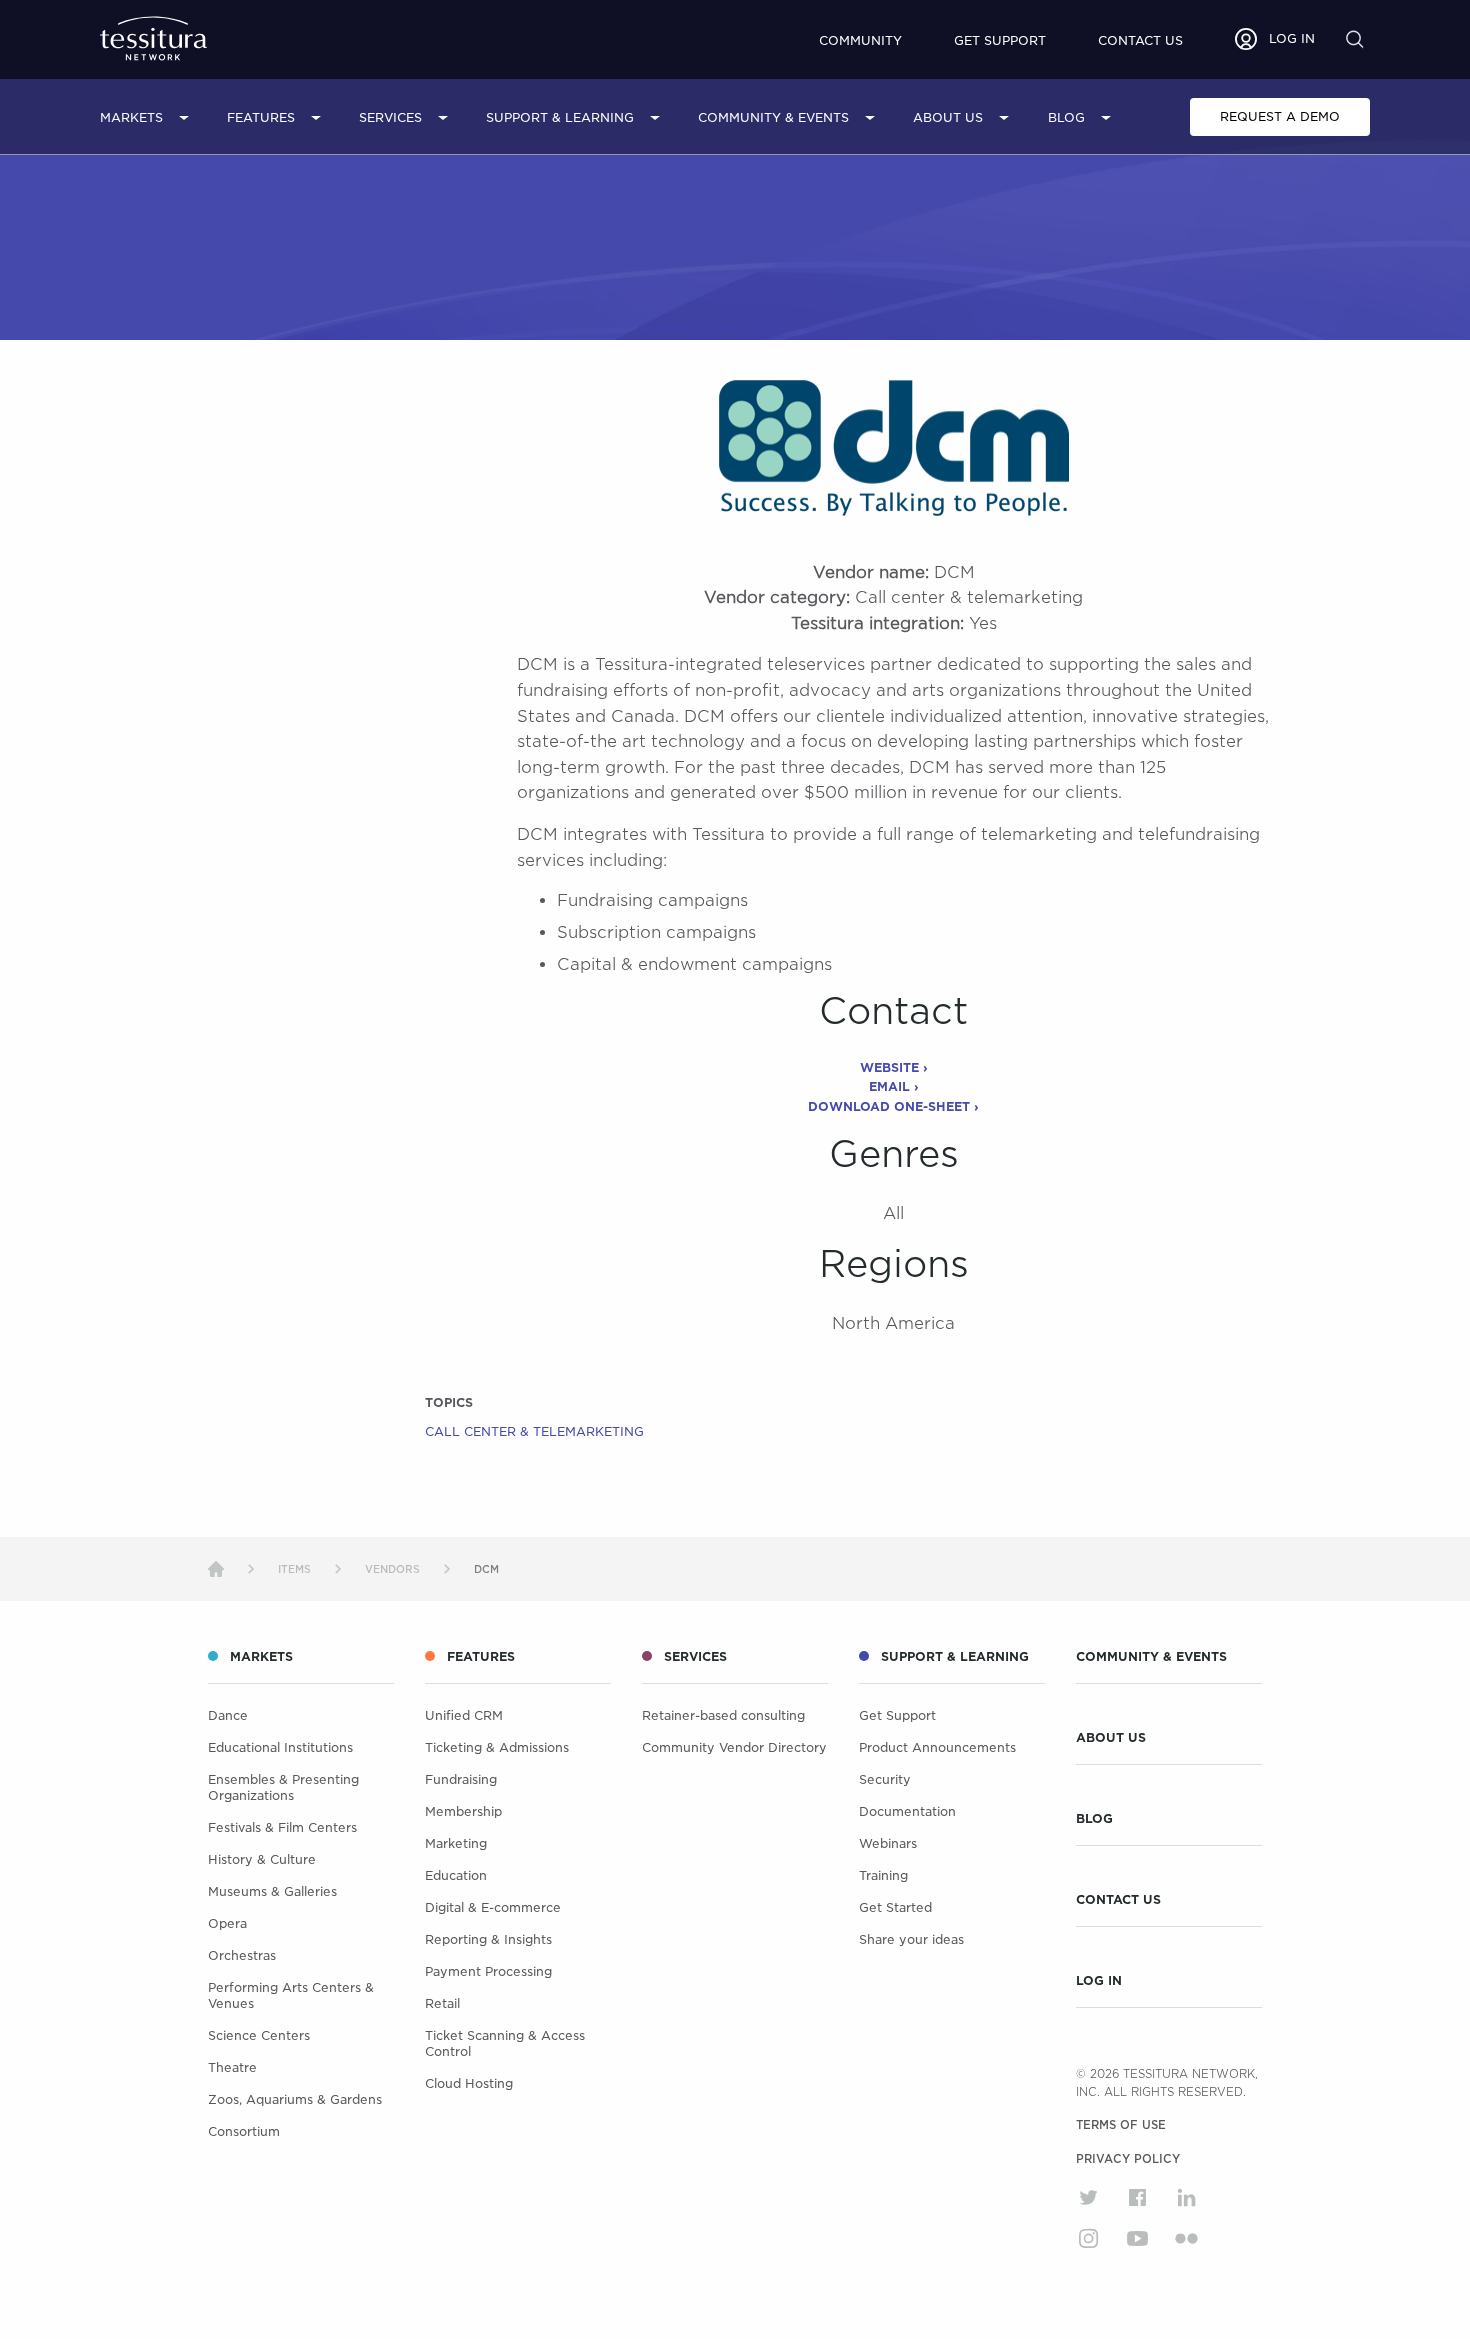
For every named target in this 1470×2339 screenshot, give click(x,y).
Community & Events (773, 117)
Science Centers (259, 2035)
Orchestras (242, 1955)
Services (390, 117)
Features (261, 117)
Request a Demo (1280, 116)
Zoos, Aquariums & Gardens (295, 2099)
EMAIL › (894, 1086)
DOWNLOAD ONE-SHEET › (893, 1106)
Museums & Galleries (272, 1891)
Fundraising (461, 1779)
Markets (131, 117)
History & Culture (262, 1859)
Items (294, 1569)
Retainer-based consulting (723, 1715)
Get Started (895, 1907)
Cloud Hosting (469, 2083)
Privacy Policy (1128, 2159)
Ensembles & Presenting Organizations (283, 1787)
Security (885, 1779)
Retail (442, 2003)
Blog (1066, 117)
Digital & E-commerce (493, 1907)
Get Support (1000, 40)
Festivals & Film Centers (282, 1827)
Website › (894, 1067)
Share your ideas (911, 1939)
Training (883, 1875)
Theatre (232, 2067)
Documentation (907, 1811)
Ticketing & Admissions (497, 1747)
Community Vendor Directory (734, 1747)
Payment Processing (488, 1971)
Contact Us (1118, 1900)
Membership (463, 1811)
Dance (228, 1715)
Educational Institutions (280, 1747)
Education (456, 1875)
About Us (948, 117)
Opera (227, 1923)
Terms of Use (1121, 2125)
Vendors (392, 1569)
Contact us (1140, 40)
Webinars (888, 1843)
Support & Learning (560, 117)
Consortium (244, 2131)
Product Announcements (937, 1747)
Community (860, 40)
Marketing (456, 1843)
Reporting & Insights (488, 1939)
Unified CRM (464, 1715)
